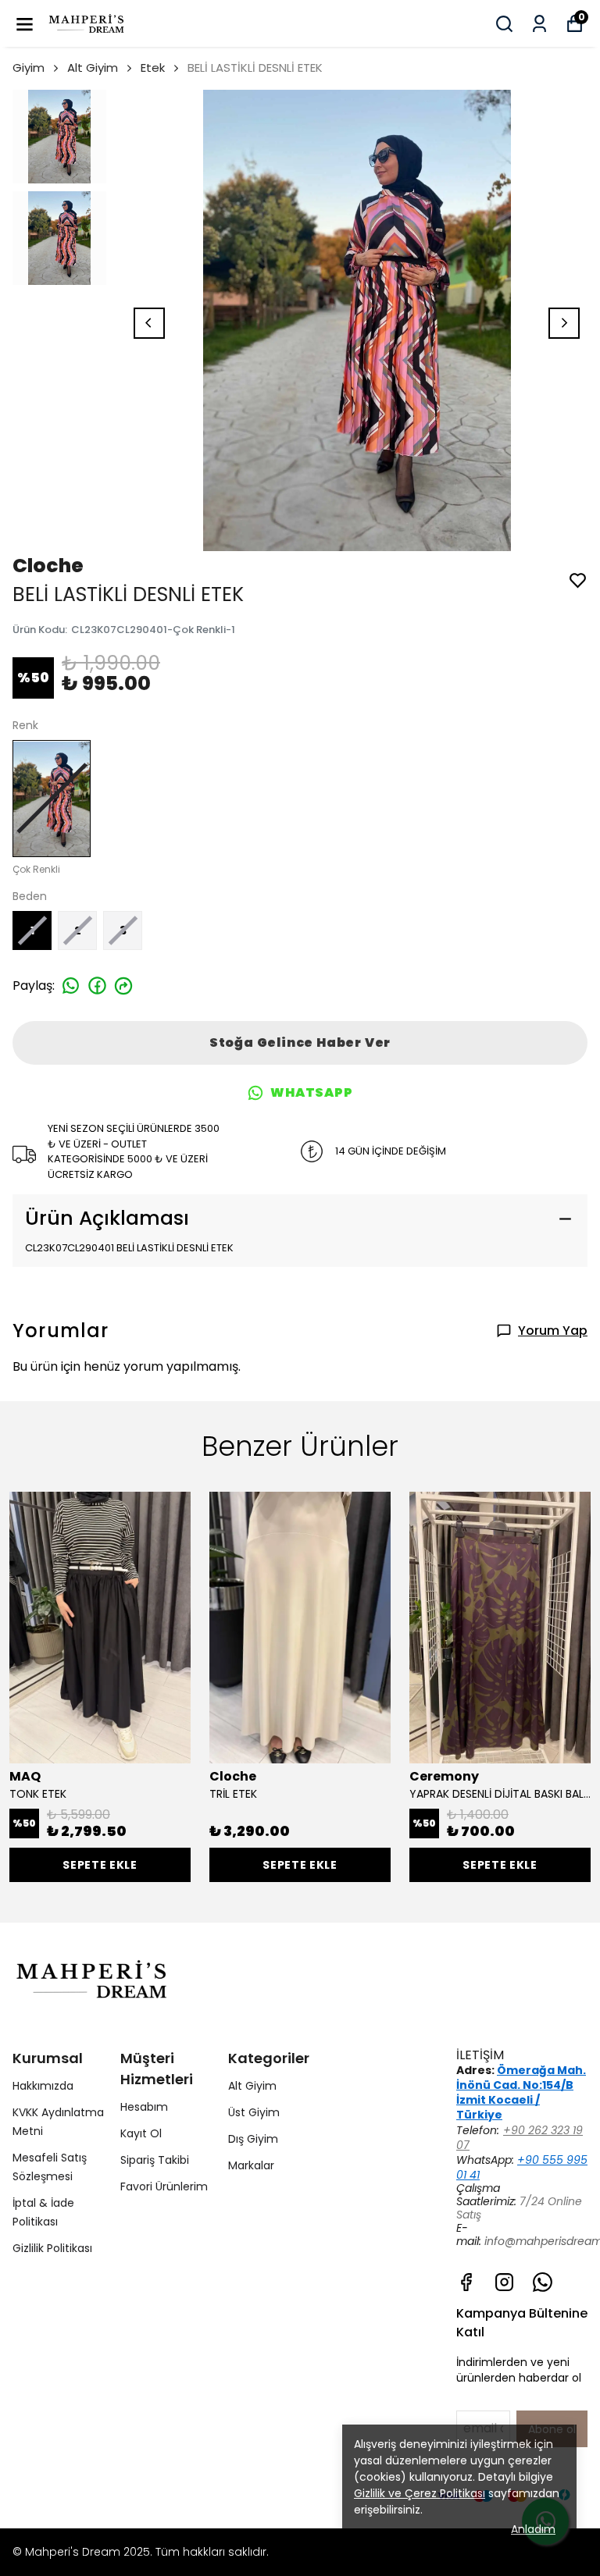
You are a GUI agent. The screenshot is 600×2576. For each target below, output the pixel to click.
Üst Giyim (254, 2112)
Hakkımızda (43, 2086)
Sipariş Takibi (155, 2160)
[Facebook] (466, 2282)
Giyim (29, 68)
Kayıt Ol (141, 2133)
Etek (153, 68)
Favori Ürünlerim (164, 2186)
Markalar (251, 2165)
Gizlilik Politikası (52, 2248)
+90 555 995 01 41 (522, 2167)
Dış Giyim (253, 2139)
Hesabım (144, 2107)
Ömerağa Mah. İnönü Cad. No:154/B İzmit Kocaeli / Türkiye (521, 2093)
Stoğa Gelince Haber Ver (300, 1042)
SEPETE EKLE (100, 1865)
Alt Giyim (93, 68)
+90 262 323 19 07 (520, 2138)
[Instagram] (504, 2282)
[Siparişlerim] (539, 24)
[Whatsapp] (543, 2282)
